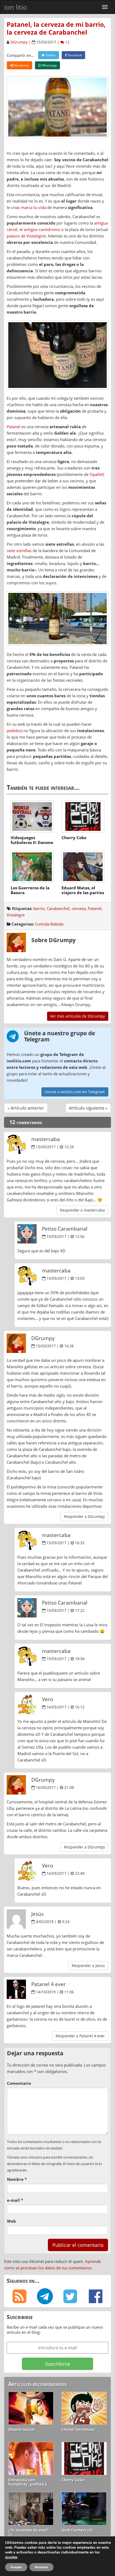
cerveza (79, 908)
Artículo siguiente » (88, 1108)
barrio (39, 908)
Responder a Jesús (88, 1966)
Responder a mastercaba (82, 1210)
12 (67, 42)
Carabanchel (58, 908)
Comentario (19, 2083)
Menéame (21, 65)
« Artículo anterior (26, 1108)
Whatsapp (49, 65)
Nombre (17, 2179)
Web (11, 2221)
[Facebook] (96, 2296)
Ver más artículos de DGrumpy (77, 1016)
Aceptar (16, 2567)
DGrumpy (19, 42)
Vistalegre (16, 915)
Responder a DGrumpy (84, 1516)
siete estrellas (19, 551)
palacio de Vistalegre (26, 236)
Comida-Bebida (49, 924)
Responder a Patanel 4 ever (80, 2036)
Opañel (96, 474)
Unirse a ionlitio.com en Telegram (75, 1092)
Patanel (14, 427)
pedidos (14, 731)
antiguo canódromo (42, 229)
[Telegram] (45, 2296)
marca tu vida (33, 207)
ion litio (16, 7)
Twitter (50, 55)
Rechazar (41, 2567)
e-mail (15, 2200)
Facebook (74, 55)
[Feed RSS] (19, 2296)
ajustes (11, 2557)
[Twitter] (70, 2296)
